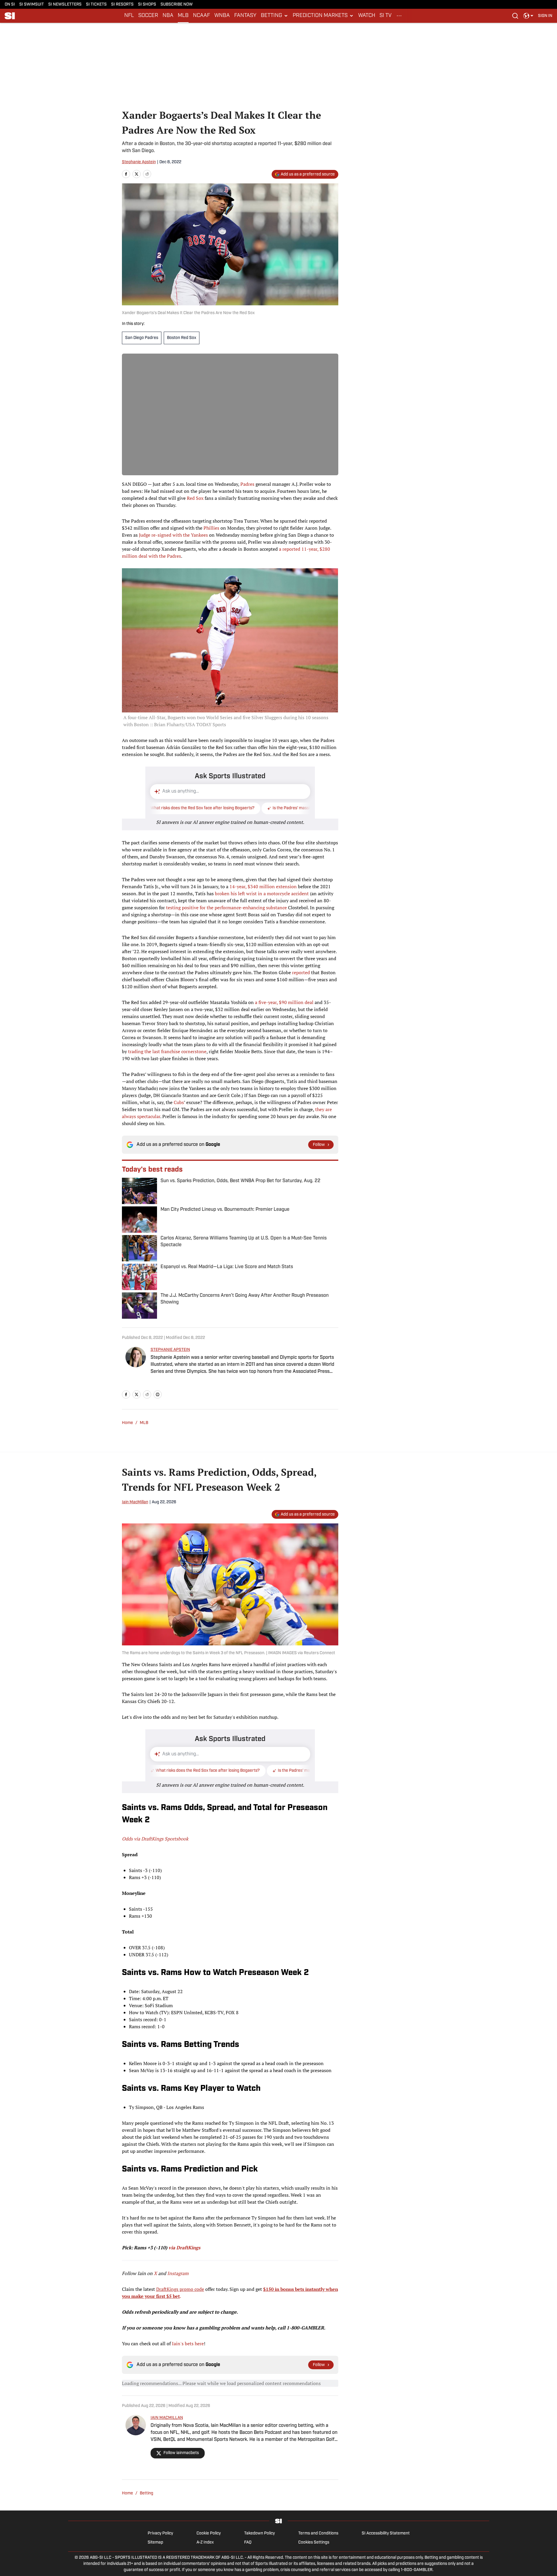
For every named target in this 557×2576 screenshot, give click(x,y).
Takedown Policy (259, 2533)
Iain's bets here (188, 2343)
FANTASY (245, 16)
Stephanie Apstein (139, 162)
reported (301, 972)
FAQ (248, 2543)
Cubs (179, 1102)
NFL (129, 16)
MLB (183, 16)
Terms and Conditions (318, 2533)
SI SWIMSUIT (32, 5)
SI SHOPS (147, 5)
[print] (158, 1394)
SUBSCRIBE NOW (177, 5)
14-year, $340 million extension (263, 886)
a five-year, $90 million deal (284, 1002)
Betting (146, 2493)
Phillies (211, 528)
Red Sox (195, 498)
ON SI (10, 5)
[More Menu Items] (399, 16)
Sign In (545, 16)
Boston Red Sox (182, 338)
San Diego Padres (142, 338)
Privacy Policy (160, 2533)
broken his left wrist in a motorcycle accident (262, 893)
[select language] (528, 16)
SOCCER (148, 16)
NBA (168, 16)
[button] (275, 16)
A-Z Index (205, 2543)
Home (127, 1423)
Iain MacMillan (135, 1502)
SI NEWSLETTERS (65, 5)
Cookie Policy (209, 2533)
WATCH (367, 16)
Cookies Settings (314, 2543)
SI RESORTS (122, 5)
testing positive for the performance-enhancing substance (226, 908)
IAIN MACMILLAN (167, 2418)
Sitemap (155, 2543)
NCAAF (201, 16)
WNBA (222, 16)
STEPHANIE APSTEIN (170, 1350)
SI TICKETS (96, 5)
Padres (247, 484)
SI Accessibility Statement (386, 2533)
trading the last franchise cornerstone (167, 1051)
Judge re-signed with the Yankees (173, 535)
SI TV (386, 16)
